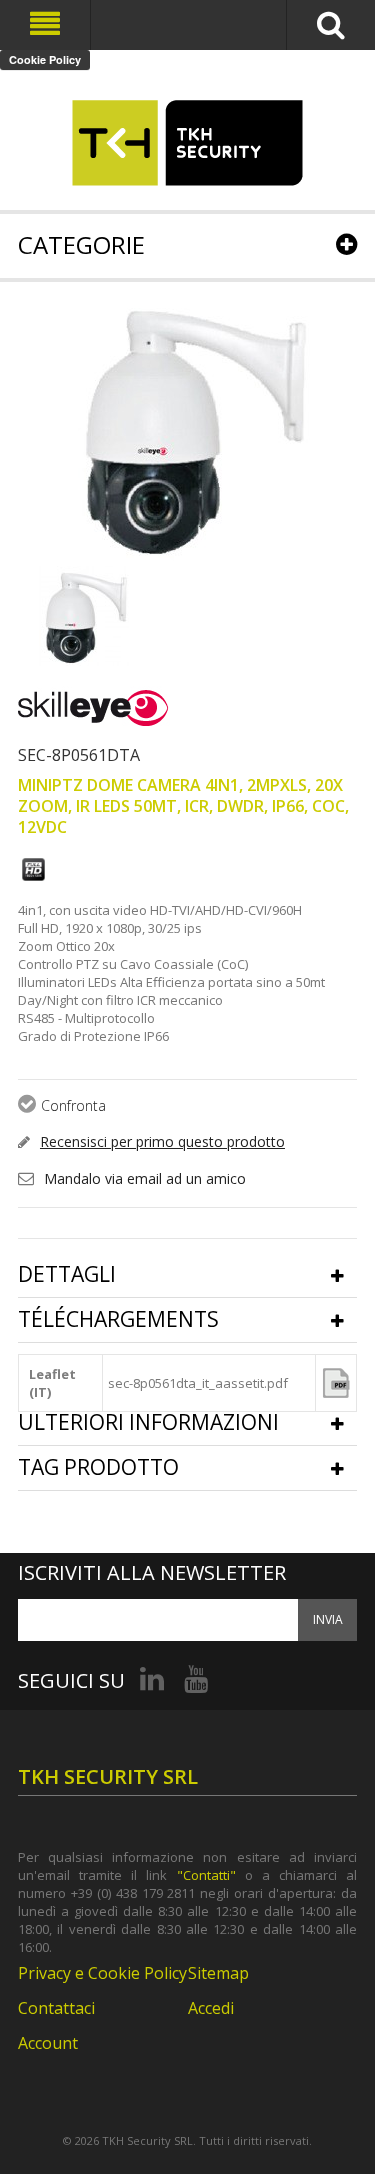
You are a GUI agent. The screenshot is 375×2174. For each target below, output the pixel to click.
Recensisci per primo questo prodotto (162, 1141)
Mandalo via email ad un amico (145, 1178)
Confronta (73, 1105)
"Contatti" (206, 1875)
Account (48, 2043)
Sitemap (218, 1973)
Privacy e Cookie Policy (102, 1973)
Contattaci (56, 2008)
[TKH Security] (187, 143)
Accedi (211, 2008)
